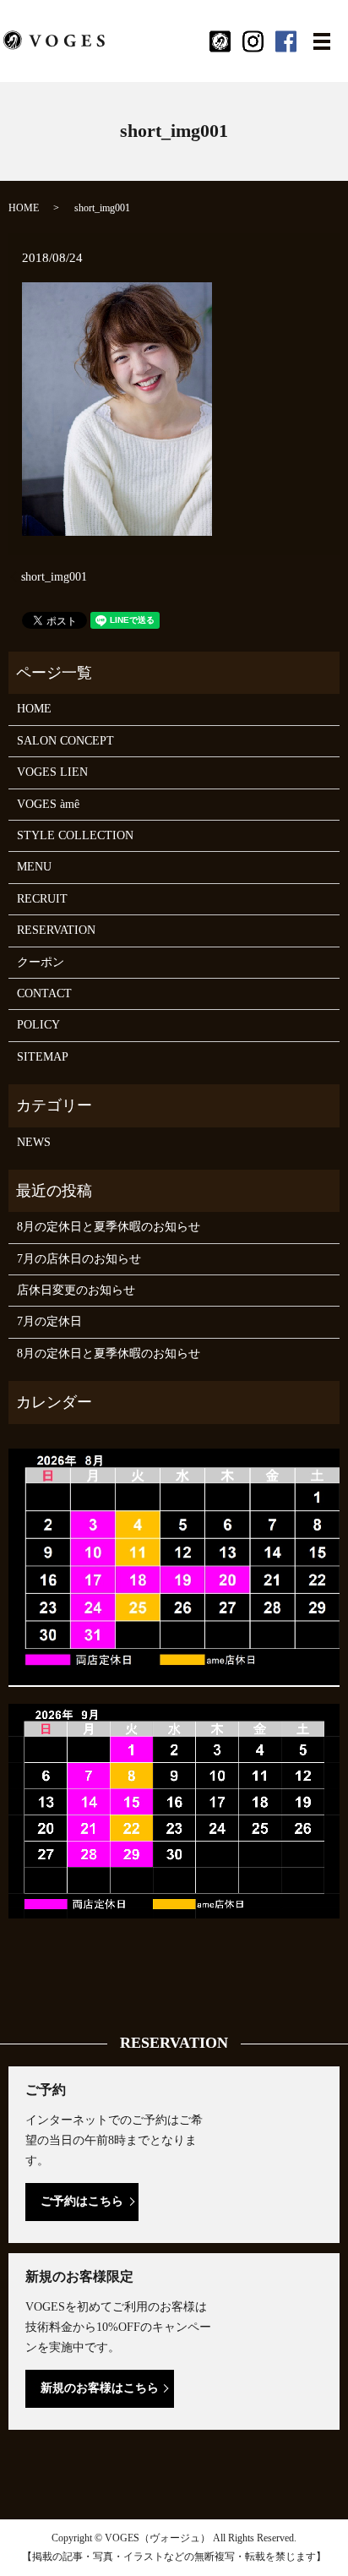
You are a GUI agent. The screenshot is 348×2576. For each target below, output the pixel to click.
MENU (34, 867)
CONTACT (44, 993)
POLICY (38, 1025)
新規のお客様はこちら (100, 2388)
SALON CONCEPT (65, 741)
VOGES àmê (48, 804)
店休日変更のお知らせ (76, 1290)
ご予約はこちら (82, 2201)
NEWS (34, 1142)
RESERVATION (56, 930)
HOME (24, 208)
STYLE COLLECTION (75, 835)
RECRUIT (42, 899)
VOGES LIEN (52, 772)
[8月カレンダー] (174, 1566)
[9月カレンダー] (174, 1810)
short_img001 (54, 577)
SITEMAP (43, 1057)
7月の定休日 (49, 1321)
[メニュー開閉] (322, 41)
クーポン (41, 962)
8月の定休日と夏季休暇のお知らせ (109, 1227)
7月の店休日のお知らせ (79, 1259)
